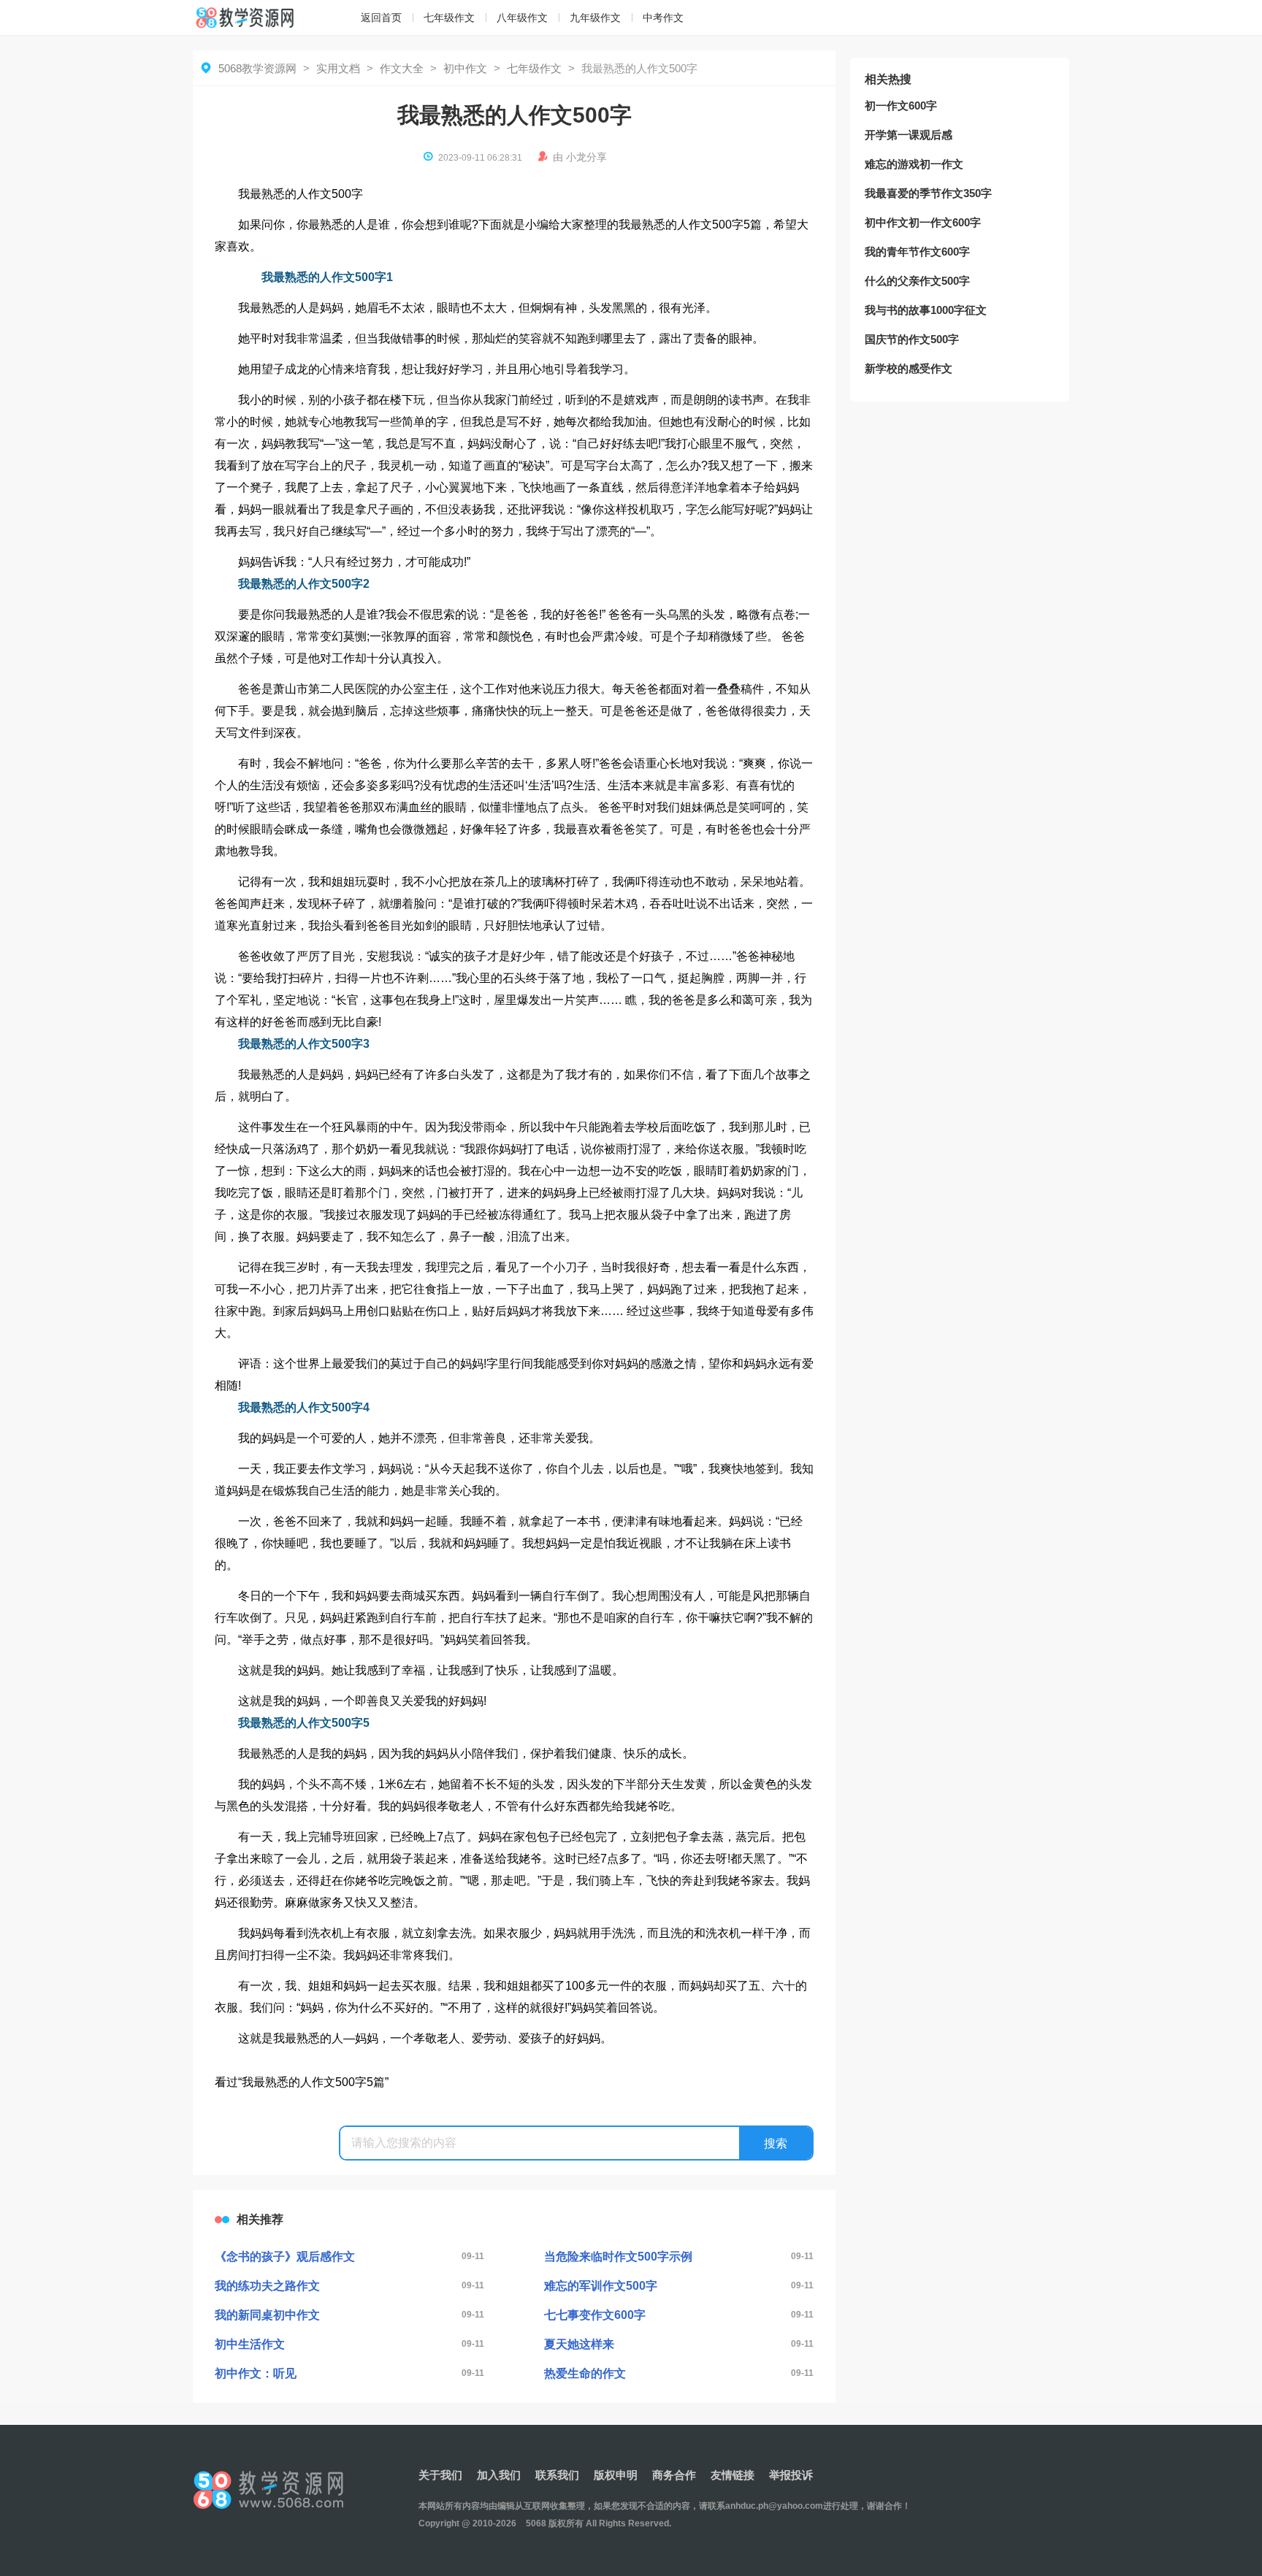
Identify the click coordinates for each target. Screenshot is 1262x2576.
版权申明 (616, 2475)
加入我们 (499, 2475)
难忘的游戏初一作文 (914, 164)
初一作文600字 (901, 106)
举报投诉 (791, 2475)
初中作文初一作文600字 (923, 222)
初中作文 (465, 68)
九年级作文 (595, 18)
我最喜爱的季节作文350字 (928, 193)
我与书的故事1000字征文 (926, 310)
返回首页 (381, 18)
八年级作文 (522, 18)
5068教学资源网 (257, 68)
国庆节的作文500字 (912, 339)
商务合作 (674, 2475)
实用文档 (338, 68)
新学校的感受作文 (909, 368)
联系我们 (557, 2475)
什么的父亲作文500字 (917, 281)
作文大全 (402, 68)
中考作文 (663, 18)
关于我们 (440, 2475)
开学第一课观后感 (909, 135)
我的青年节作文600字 (917, 252)
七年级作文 (449, 18)
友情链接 (733, 2475)
